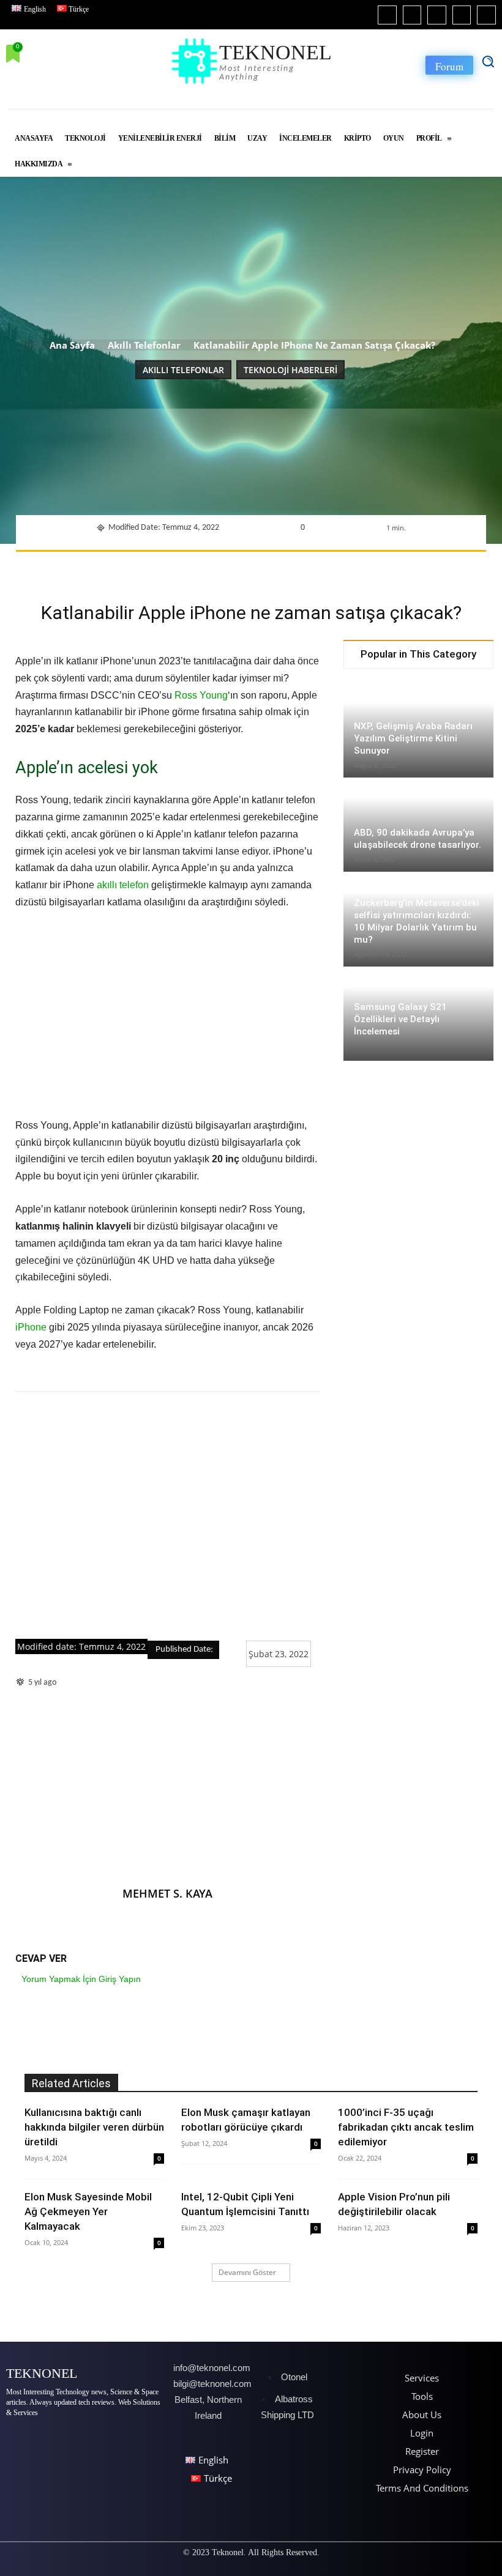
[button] (488, 61)
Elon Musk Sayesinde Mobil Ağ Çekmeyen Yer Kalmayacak (88, 2211)
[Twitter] (462, 15)
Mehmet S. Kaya (167, 1893)
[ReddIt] (302, 567)
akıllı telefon (123, 885)
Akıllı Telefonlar (144, 345)
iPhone (31, 1327)
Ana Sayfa (72, 345)
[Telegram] (358, 567)
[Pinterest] (217, 567)
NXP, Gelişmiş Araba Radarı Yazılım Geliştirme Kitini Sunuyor (413, 738)
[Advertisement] (167, 1516)
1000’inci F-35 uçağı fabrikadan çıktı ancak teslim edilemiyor (406, 2127)
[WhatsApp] (245, 567)
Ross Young (201, 695)
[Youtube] (486, 15)
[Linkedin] (437, 15)
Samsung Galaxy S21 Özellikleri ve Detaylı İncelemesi (400, 1019)
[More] (415, 567)
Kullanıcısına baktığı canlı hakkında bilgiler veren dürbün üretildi (94, 2127)
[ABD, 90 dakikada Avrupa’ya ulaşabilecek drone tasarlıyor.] (418, 826)
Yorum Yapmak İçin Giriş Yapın (81, 1979)
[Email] (330, 567)
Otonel (294, 2377)
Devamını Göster (247, 2272)
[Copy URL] (386, 567)
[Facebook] (387, 15)
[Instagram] (412, 15)
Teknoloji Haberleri (290, 370)
